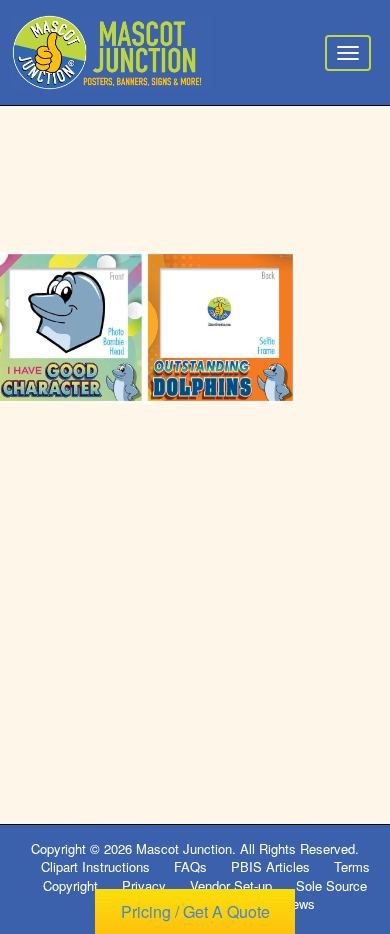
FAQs (190, 866)
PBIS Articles (270, 866)
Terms (352, 866)
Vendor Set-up (231, 885)
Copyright (70, 885)
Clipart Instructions (95, 866)
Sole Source (331, 885)
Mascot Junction (184, 848)
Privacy (144, 885)
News (299, 903)
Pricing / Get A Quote (195, 911)
